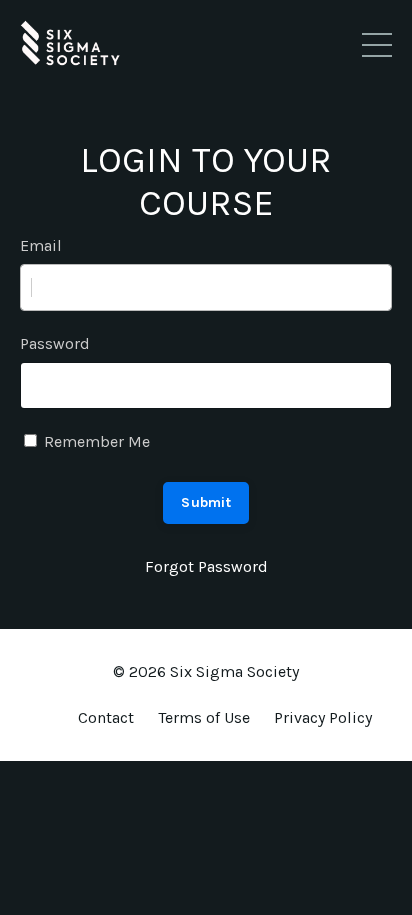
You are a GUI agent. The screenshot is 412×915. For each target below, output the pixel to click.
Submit (206, 502)
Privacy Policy (323, 717)
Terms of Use (204, 717)
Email (41, 245)
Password (55, 343)
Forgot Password (206, 566)
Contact (106, 717)
